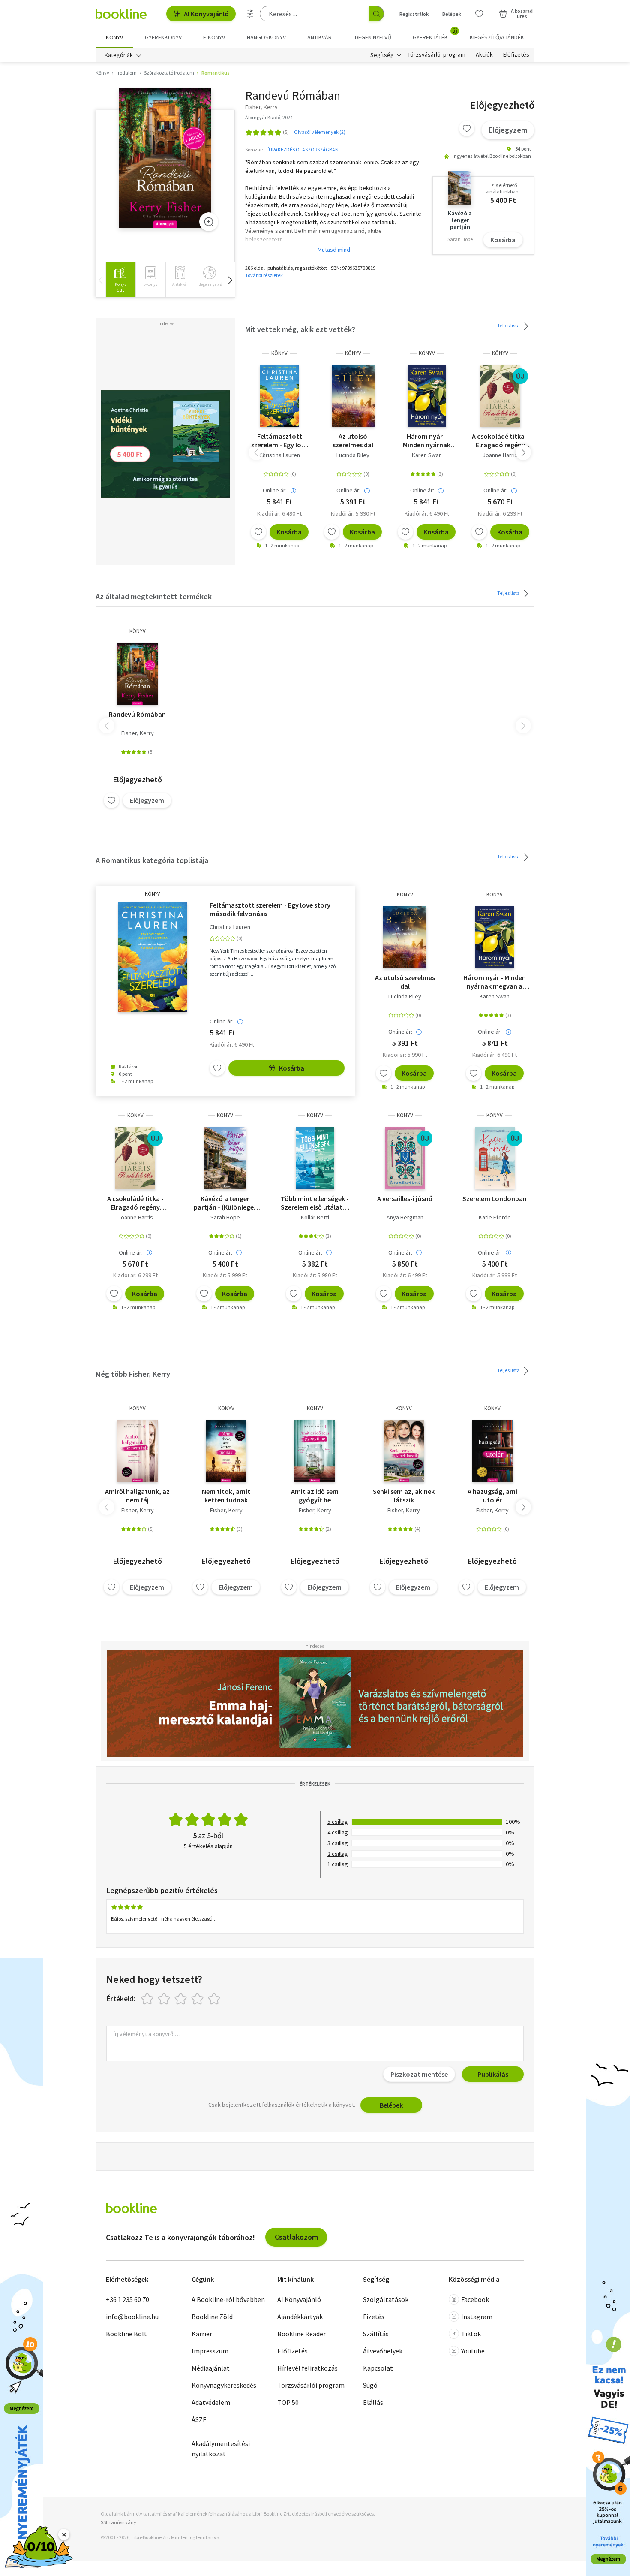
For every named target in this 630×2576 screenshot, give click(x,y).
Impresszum (210, 2351)
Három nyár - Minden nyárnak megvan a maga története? (427, 440)
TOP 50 (288, 2402)
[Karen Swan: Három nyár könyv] (427, 396)
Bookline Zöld (212, 2317)
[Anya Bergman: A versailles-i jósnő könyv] (405, 1158)
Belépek (452, 14)
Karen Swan (427, 455)
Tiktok (471, 2334)
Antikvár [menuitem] (319, 37)
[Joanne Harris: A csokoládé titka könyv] (500, 396)
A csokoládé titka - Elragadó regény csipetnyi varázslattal (500, 440)
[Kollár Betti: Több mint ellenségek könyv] (315, 1158)
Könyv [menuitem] (114, 37)
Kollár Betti (315, 1217)
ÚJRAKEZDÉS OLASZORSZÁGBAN (303, 149)
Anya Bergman (405, 1217)
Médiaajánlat (211, 2368)
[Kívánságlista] (479, 14)
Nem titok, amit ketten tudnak (226, 1496)
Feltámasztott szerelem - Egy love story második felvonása (280, 440)
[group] (121, 280)
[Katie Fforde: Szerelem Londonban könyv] (495, 1158)
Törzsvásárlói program (436, 55)
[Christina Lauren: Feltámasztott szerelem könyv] (279, 396)
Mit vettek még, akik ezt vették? (300, 329)
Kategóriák (119, 55)
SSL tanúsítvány (118, 2522)
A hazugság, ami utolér (492, 1496)
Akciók (484, 55)
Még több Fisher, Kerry (133, 1374)
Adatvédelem (211, 2402)
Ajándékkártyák (300, 2317)
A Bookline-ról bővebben (228, 2299)
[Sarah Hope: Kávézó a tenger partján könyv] (225, 1158)
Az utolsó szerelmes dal (353, 440)
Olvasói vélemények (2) (320, 132)
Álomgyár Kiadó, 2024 (269, 117)
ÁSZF (199, 2419)
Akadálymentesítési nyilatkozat (221, 2449)
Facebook (475, 2299)
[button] (230, 280)
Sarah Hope (225, 1217)
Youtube (473, 2351)
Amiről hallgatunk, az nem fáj (137, 1496)
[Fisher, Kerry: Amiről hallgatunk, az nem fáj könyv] (137, 1451)
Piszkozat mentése (419, 2074)
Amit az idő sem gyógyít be (315, 1496)
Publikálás (493, 2074)
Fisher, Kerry (138, 733)
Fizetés (374, 2317)
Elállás (373, 2402)
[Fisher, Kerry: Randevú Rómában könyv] (165, 158)
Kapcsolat (378, 2368)
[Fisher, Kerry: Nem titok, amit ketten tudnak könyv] (226, 1451)
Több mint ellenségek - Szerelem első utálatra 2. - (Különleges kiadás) (315, 1203)
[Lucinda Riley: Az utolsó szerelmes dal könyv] (353, 396)
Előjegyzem (508, 130)
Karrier (202, 2334)
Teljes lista (509, 325)
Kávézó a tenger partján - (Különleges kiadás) (225, 1203)
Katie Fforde (495, 1217)
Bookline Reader (301, 2334)
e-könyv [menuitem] (214, 37)
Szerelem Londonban (495, 1198)
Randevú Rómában (137, 714)
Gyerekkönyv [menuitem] (163, 37)
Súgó (370, 2385)
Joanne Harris (500, 455)
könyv (279, 353)
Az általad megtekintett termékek (154, 596)
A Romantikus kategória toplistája (152, 860)
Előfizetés (516, 55)
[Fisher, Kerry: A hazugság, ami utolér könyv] (493, 1451)
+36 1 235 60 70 (127, 2299)
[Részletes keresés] (250, 14)
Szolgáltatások (386, 2299)
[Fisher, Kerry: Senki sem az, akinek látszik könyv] (404, 1451)
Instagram (477, 2317)
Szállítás (376, 2334)
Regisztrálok (414, 14)
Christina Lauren (280, 455)
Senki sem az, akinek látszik (404, 1496)
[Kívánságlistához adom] (467, 128)
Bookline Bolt (126, 2334)
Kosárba (503, 240)
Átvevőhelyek (383, 2351)
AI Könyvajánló (206, 14)
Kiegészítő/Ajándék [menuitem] (497, 37)
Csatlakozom (296, 2237)
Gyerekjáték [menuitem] (435, 34)
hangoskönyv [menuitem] (266, 37)
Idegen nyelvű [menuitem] (372, 37)
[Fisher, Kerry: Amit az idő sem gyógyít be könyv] (315, 1451)
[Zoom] (209, 222)
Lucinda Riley (353, 455)
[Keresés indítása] (376, 14)
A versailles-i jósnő (405, 1198)
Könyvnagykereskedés (224, 2385)
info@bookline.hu (132, 2317)
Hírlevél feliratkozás (307, 2368)
